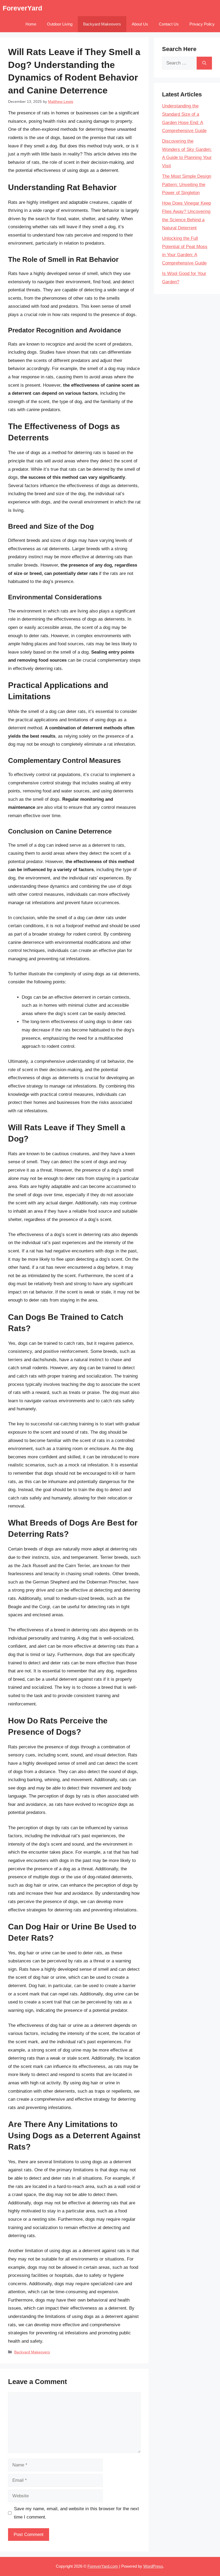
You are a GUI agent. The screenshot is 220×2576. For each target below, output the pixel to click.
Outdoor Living (60, 24)
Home (31, 24)
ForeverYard (22, 8)
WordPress (153, 2566)
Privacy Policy (202, 24)
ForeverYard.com (103, 2566)
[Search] (204, 63)
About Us (140, 24)
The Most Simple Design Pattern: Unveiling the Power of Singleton (187, 184)
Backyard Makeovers (102, 24)
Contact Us (169, 24)
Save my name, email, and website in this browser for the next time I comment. (76, 2513)
